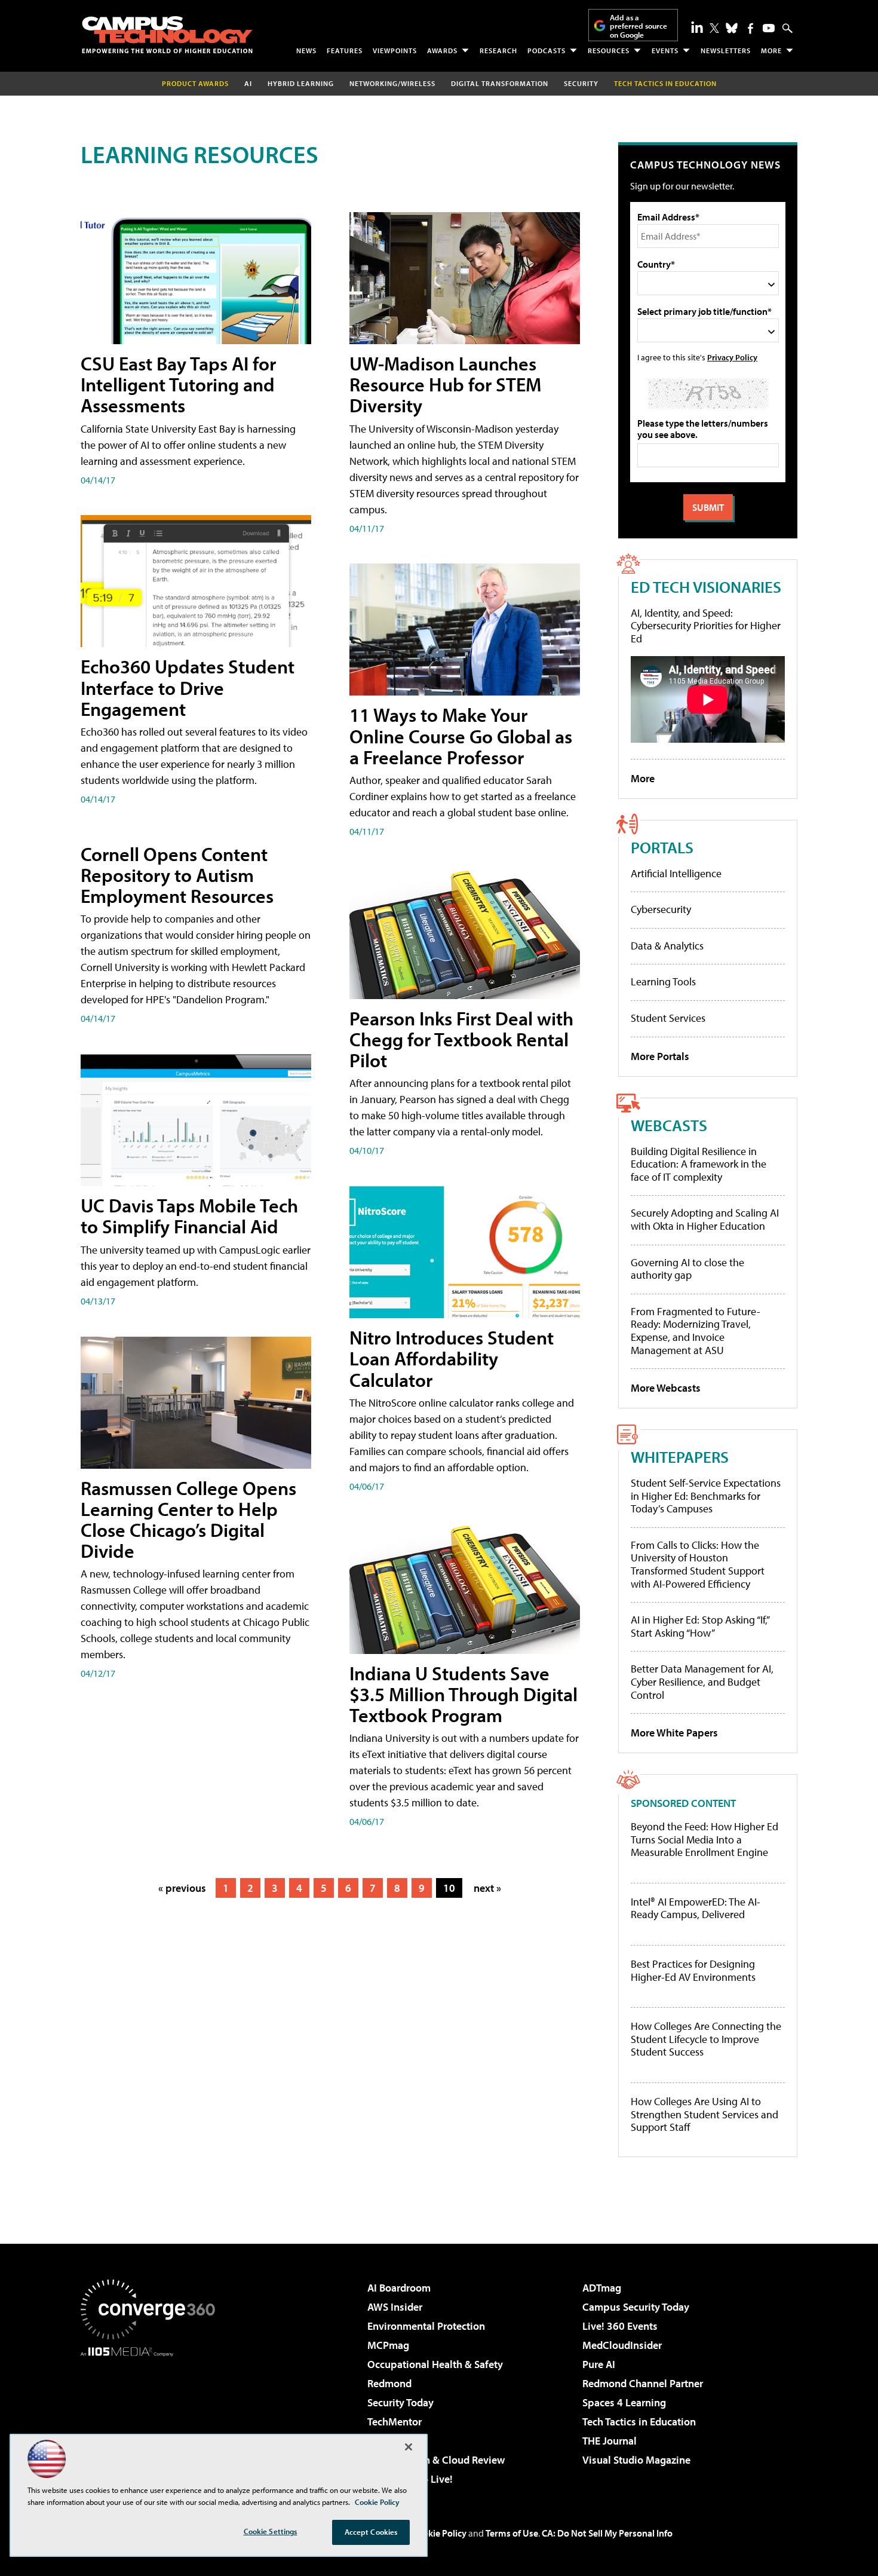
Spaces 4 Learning (624, 2402)
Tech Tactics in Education (639, 2422)
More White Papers (674, 1733)
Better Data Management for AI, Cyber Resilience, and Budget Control (702, 1681)
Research (498, 50)
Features (345, 50)
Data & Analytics (667, 946)
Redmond (389, 2383)
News (306, 50)
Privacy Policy (732, 357)
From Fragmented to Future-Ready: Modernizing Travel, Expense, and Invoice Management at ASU (696, 1331)
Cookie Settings (271, 2531)
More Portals (660, 1056)
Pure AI (599, 2364)
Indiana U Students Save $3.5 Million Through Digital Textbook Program (463, 1694)
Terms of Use (512, 2533)
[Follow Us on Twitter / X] (714, 28)
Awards (442, 50)
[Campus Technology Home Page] (167, 35)
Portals (662, 847)
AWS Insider (395, 2307)
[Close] (409, 2447)
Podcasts (547, 50)
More (771, 50)
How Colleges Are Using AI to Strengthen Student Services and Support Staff (704, 2114)
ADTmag (602, 2288)
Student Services (668, 1018)
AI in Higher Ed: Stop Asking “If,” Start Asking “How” (700, 1626)
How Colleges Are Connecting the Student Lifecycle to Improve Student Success (706, 2039)
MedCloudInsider (622, 2345)
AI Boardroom (399, 2288)
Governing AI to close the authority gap (687, 1269)
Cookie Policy (439, 2533)
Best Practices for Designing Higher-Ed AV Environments (693, 1970)
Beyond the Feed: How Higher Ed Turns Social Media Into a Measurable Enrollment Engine (704, 1840)
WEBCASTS (669, 1125)
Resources (609, 50)
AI (248, 83)
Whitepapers (680, 1457)
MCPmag (388, 2345)
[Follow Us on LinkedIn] (697, 27)
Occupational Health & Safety (435, 2364)
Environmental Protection (426, 2326)
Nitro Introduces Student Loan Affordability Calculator (452, 1358)
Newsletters (726, 50)
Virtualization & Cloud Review (436, 2460)
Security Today (400, 2402)
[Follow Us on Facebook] (750, 28)
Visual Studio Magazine (636, 2460)
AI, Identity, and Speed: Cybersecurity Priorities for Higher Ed (706, 626)
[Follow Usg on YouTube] (769, 28)
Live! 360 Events (620, 2326)
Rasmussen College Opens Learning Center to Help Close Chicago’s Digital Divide (188, 1520)
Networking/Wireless (392, 83)
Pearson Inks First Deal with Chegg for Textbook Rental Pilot (461, 1039)
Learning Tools (663, 981)
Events (665, 50)
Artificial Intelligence (676, 873)
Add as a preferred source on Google (638, 26)
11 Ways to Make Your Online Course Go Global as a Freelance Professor (461, 736)
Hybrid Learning (301, 83)
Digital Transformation (500, 83)
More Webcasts (666, 1388)
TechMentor (395, 2422)
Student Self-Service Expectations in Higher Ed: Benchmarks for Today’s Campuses (706, 1496)
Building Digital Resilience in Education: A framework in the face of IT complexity (699, 1164)
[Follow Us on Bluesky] (732, 28)
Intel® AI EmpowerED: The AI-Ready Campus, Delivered (696, 1908)
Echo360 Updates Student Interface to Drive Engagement (188, 687)
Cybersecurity (661, 909)
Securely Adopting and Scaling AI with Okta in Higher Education (705, 1219)
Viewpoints (395, 50)
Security (581, 83)
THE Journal (610, 2441)
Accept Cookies (371, 2532)
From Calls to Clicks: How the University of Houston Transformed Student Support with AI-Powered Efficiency (698, 1564)
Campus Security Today (636, 2307)
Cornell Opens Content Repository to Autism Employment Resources (177, 875)
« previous (182, 1888)
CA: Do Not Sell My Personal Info (607, 2533)
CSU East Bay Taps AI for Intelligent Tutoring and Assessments (178, 384)
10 (449, 1888)
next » (487, 1888)
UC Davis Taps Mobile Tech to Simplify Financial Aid (189, 1216)
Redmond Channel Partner (643, 2383)
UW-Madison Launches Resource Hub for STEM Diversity (445, 384)
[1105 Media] (152, 2418)
